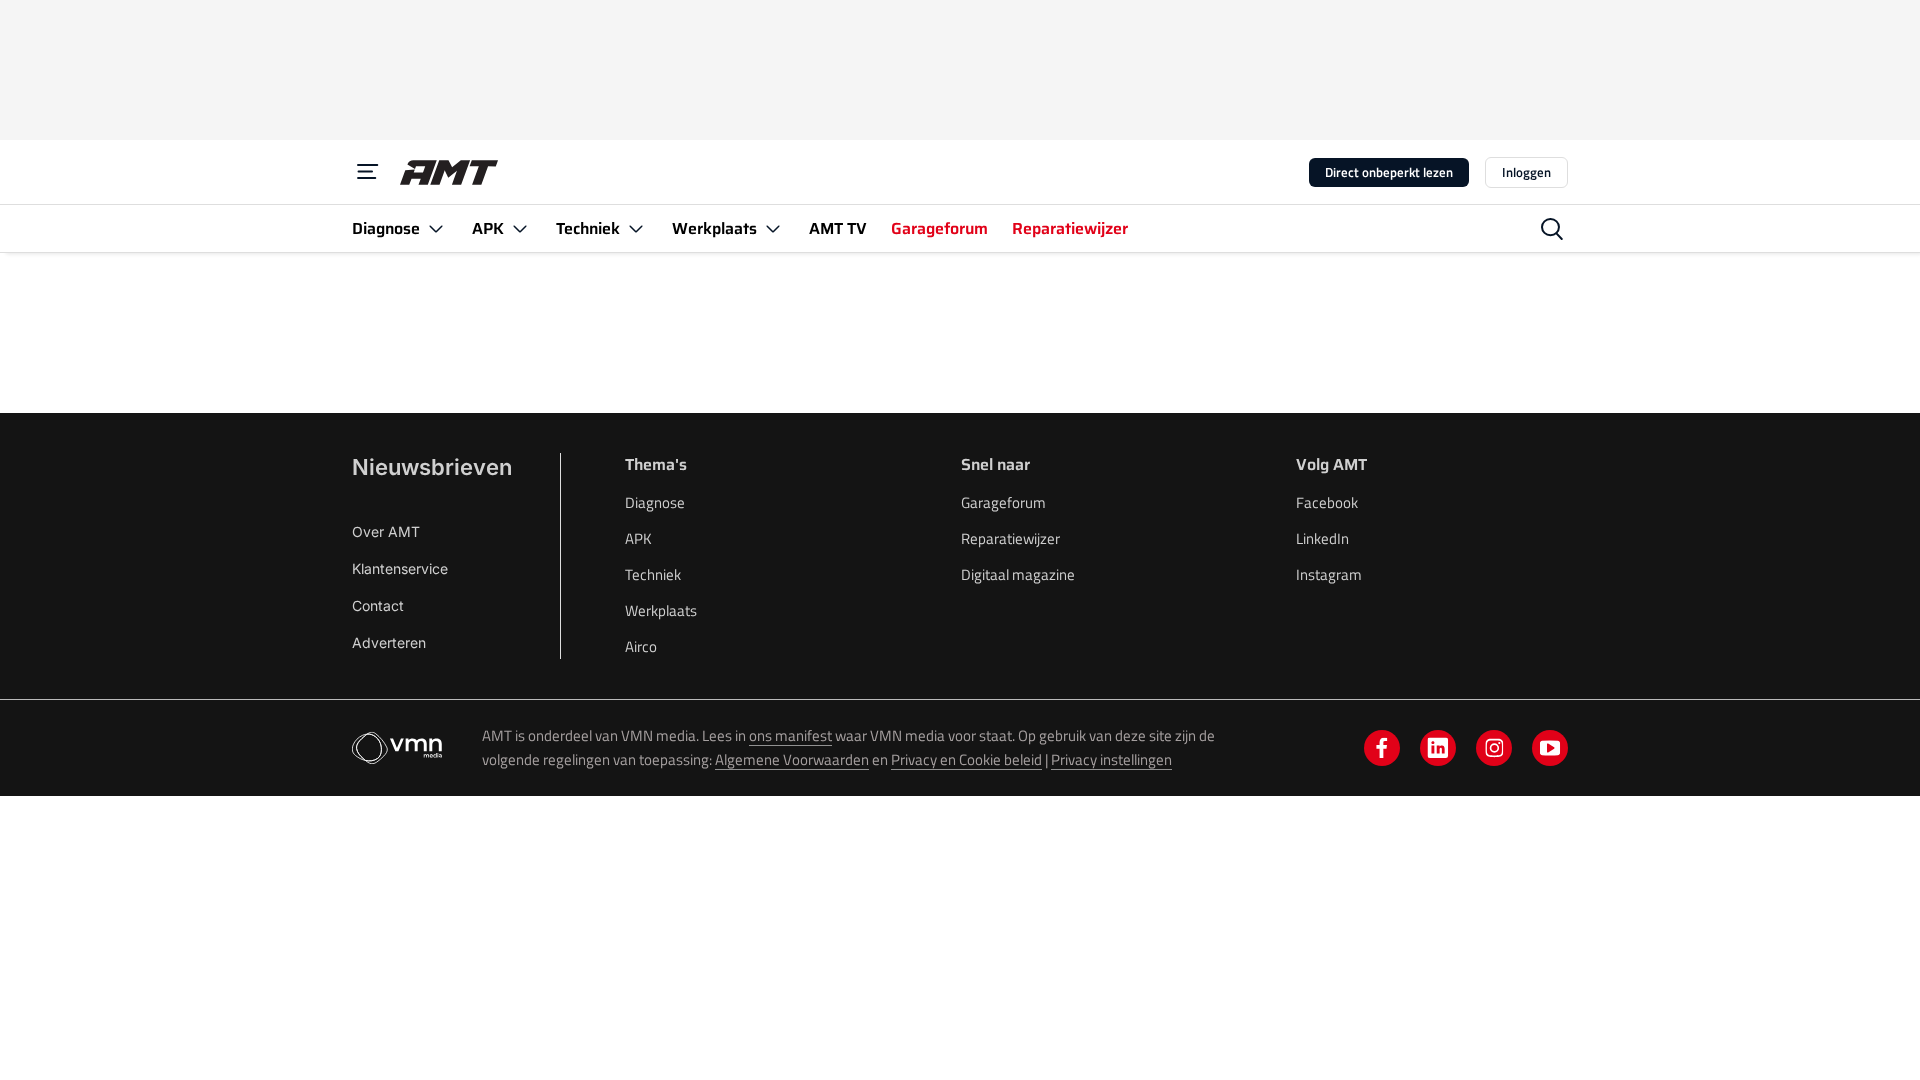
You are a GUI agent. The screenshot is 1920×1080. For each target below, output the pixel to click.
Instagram (1329, 574)
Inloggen (1526, 172)
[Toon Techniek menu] (636, 228)
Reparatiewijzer (1010, 538)
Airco (641, 646)
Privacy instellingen (1111, 759)
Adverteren (389, 642)
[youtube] (1550, 748)
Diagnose (655, 502)
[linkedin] (1438, 748)
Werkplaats (661, 610)
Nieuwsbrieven (432, 467)
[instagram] (1494, 748)
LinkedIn (1322, 538)
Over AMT (386, 531)
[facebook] (1382, 748)
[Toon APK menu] (520, 228)
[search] (1552, 229)
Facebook (1327, 502)
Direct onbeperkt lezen (1389, 172)
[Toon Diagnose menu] (436, 228)
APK (638, 538)
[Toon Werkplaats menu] (773, 228)
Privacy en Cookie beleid (966, 759)
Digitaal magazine (1018, 574)
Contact (378, 605)
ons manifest (790, 735)
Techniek (653, 574)
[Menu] (368, 172)
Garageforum (1003, 502)
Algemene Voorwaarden (792, 759)
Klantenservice (400, 568)
